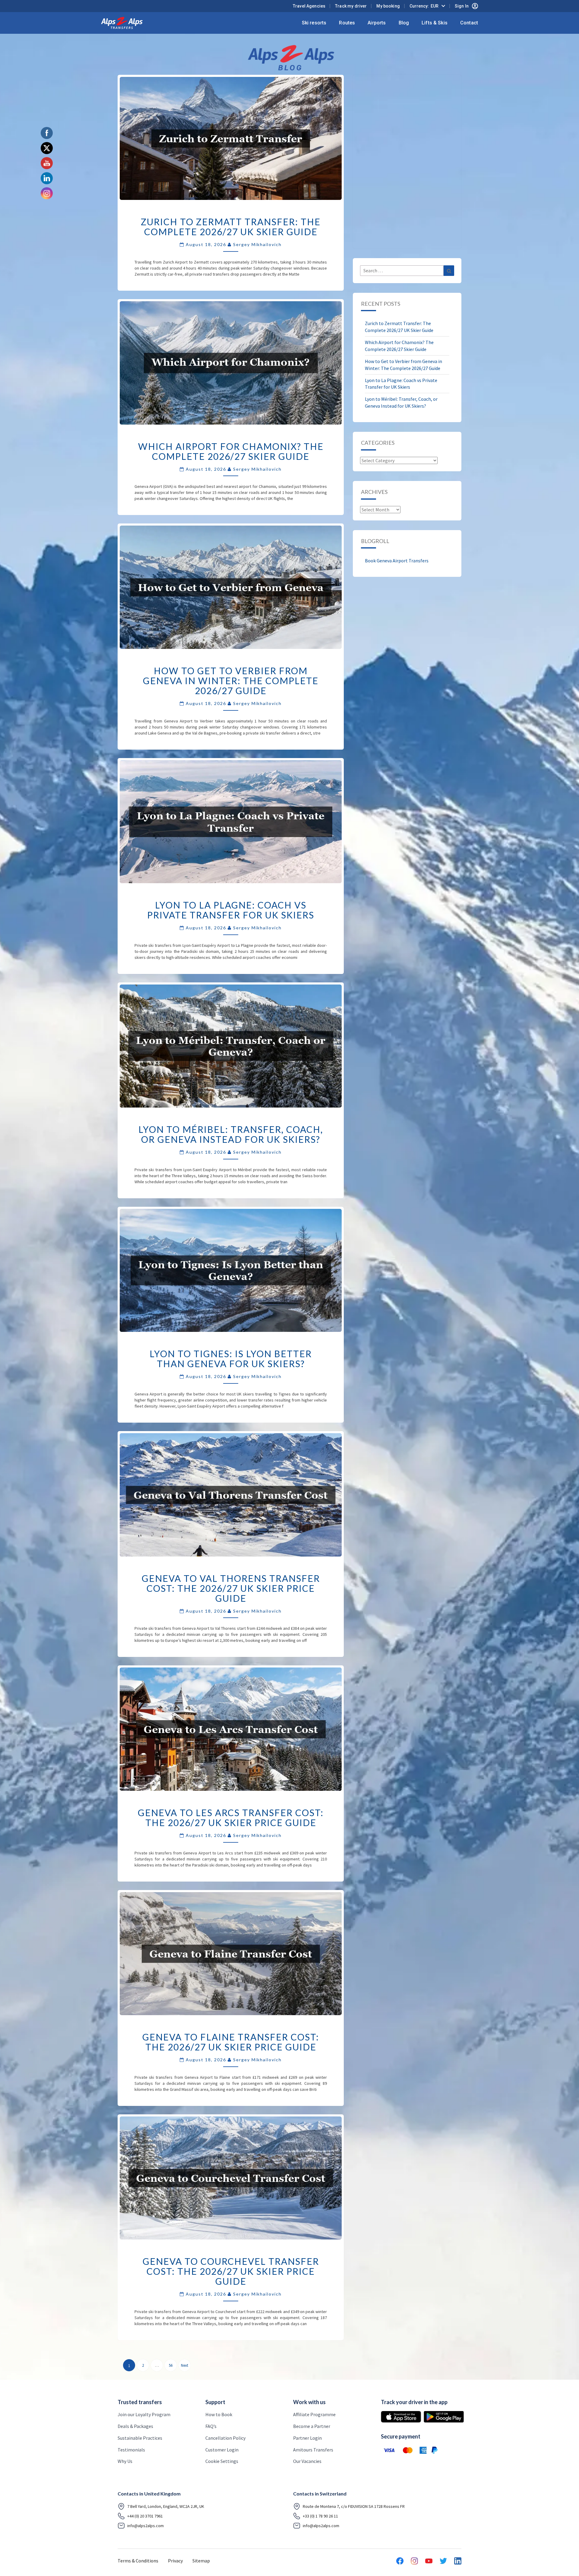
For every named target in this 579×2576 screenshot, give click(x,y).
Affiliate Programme (314, 2414)
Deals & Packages (135, 2426)
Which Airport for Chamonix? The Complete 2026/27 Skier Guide (231, 451)
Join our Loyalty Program (144, 2414)
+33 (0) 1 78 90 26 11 (320, 2516)
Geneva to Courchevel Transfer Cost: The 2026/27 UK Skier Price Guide (231, 2271)
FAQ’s (211, 2426)
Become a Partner (312, 2426)
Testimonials (131, 2450)
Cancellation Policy (225, 2438)
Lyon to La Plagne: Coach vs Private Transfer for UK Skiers (231, 910)
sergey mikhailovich (257, 244)
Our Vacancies (307, 2461)
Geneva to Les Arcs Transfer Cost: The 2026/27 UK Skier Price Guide (231, 1817)
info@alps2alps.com (146, 2526)
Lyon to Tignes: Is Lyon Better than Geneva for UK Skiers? (231, 1359)
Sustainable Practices (140, 2438)
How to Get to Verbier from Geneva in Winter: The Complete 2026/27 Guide (231, 681)
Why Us (125, 2461)
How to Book (219, 2414)
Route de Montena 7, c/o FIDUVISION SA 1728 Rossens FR (354, 2506)
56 (171, 2365)
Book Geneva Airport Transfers (397, 561)
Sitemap (201, 2561)
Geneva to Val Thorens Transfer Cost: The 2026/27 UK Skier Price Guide (231, 1588)
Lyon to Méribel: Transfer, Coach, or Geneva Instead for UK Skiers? (231, 1134)
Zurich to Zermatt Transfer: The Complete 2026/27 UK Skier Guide (231, 227)
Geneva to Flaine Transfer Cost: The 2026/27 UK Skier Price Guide (231, 2042)
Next (185, 2365)
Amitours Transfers (313, 2450)
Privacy (175, 2561)
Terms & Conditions (138, 2561)
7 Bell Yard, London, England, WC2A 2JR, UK (166, 2506)
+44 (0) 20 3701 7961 (145, 2516)
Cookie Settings (222, 2461)
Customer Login (222, 2450)
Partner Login (307, 2438)
